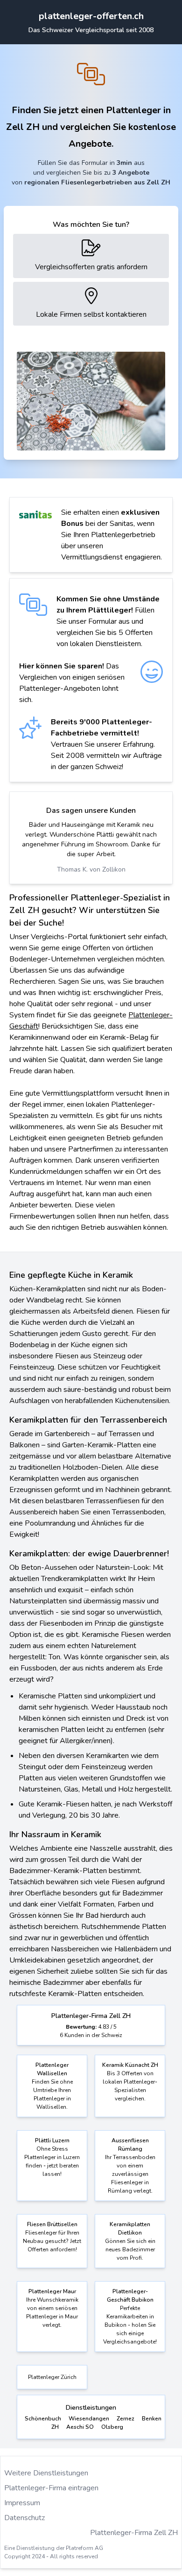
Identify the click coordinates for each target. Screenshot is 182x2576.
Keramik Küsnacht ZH (130, 2065)
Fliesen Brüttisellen (52, 2224)
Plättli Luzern (52, 2140)
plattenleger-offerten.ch (91, 16)
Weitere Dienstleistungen (46, 2473)
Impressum (22, 2503)
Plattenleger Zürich (52, 2377)
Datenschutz (24, 2518)
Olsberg (112, 2427)
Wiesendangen (89, 2419)
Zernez (126, 2419)
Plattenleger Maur (52, 2291)
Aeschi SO (80, 2427)
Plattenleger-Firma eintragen (51, 2488)
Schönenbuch (43, 2419)
